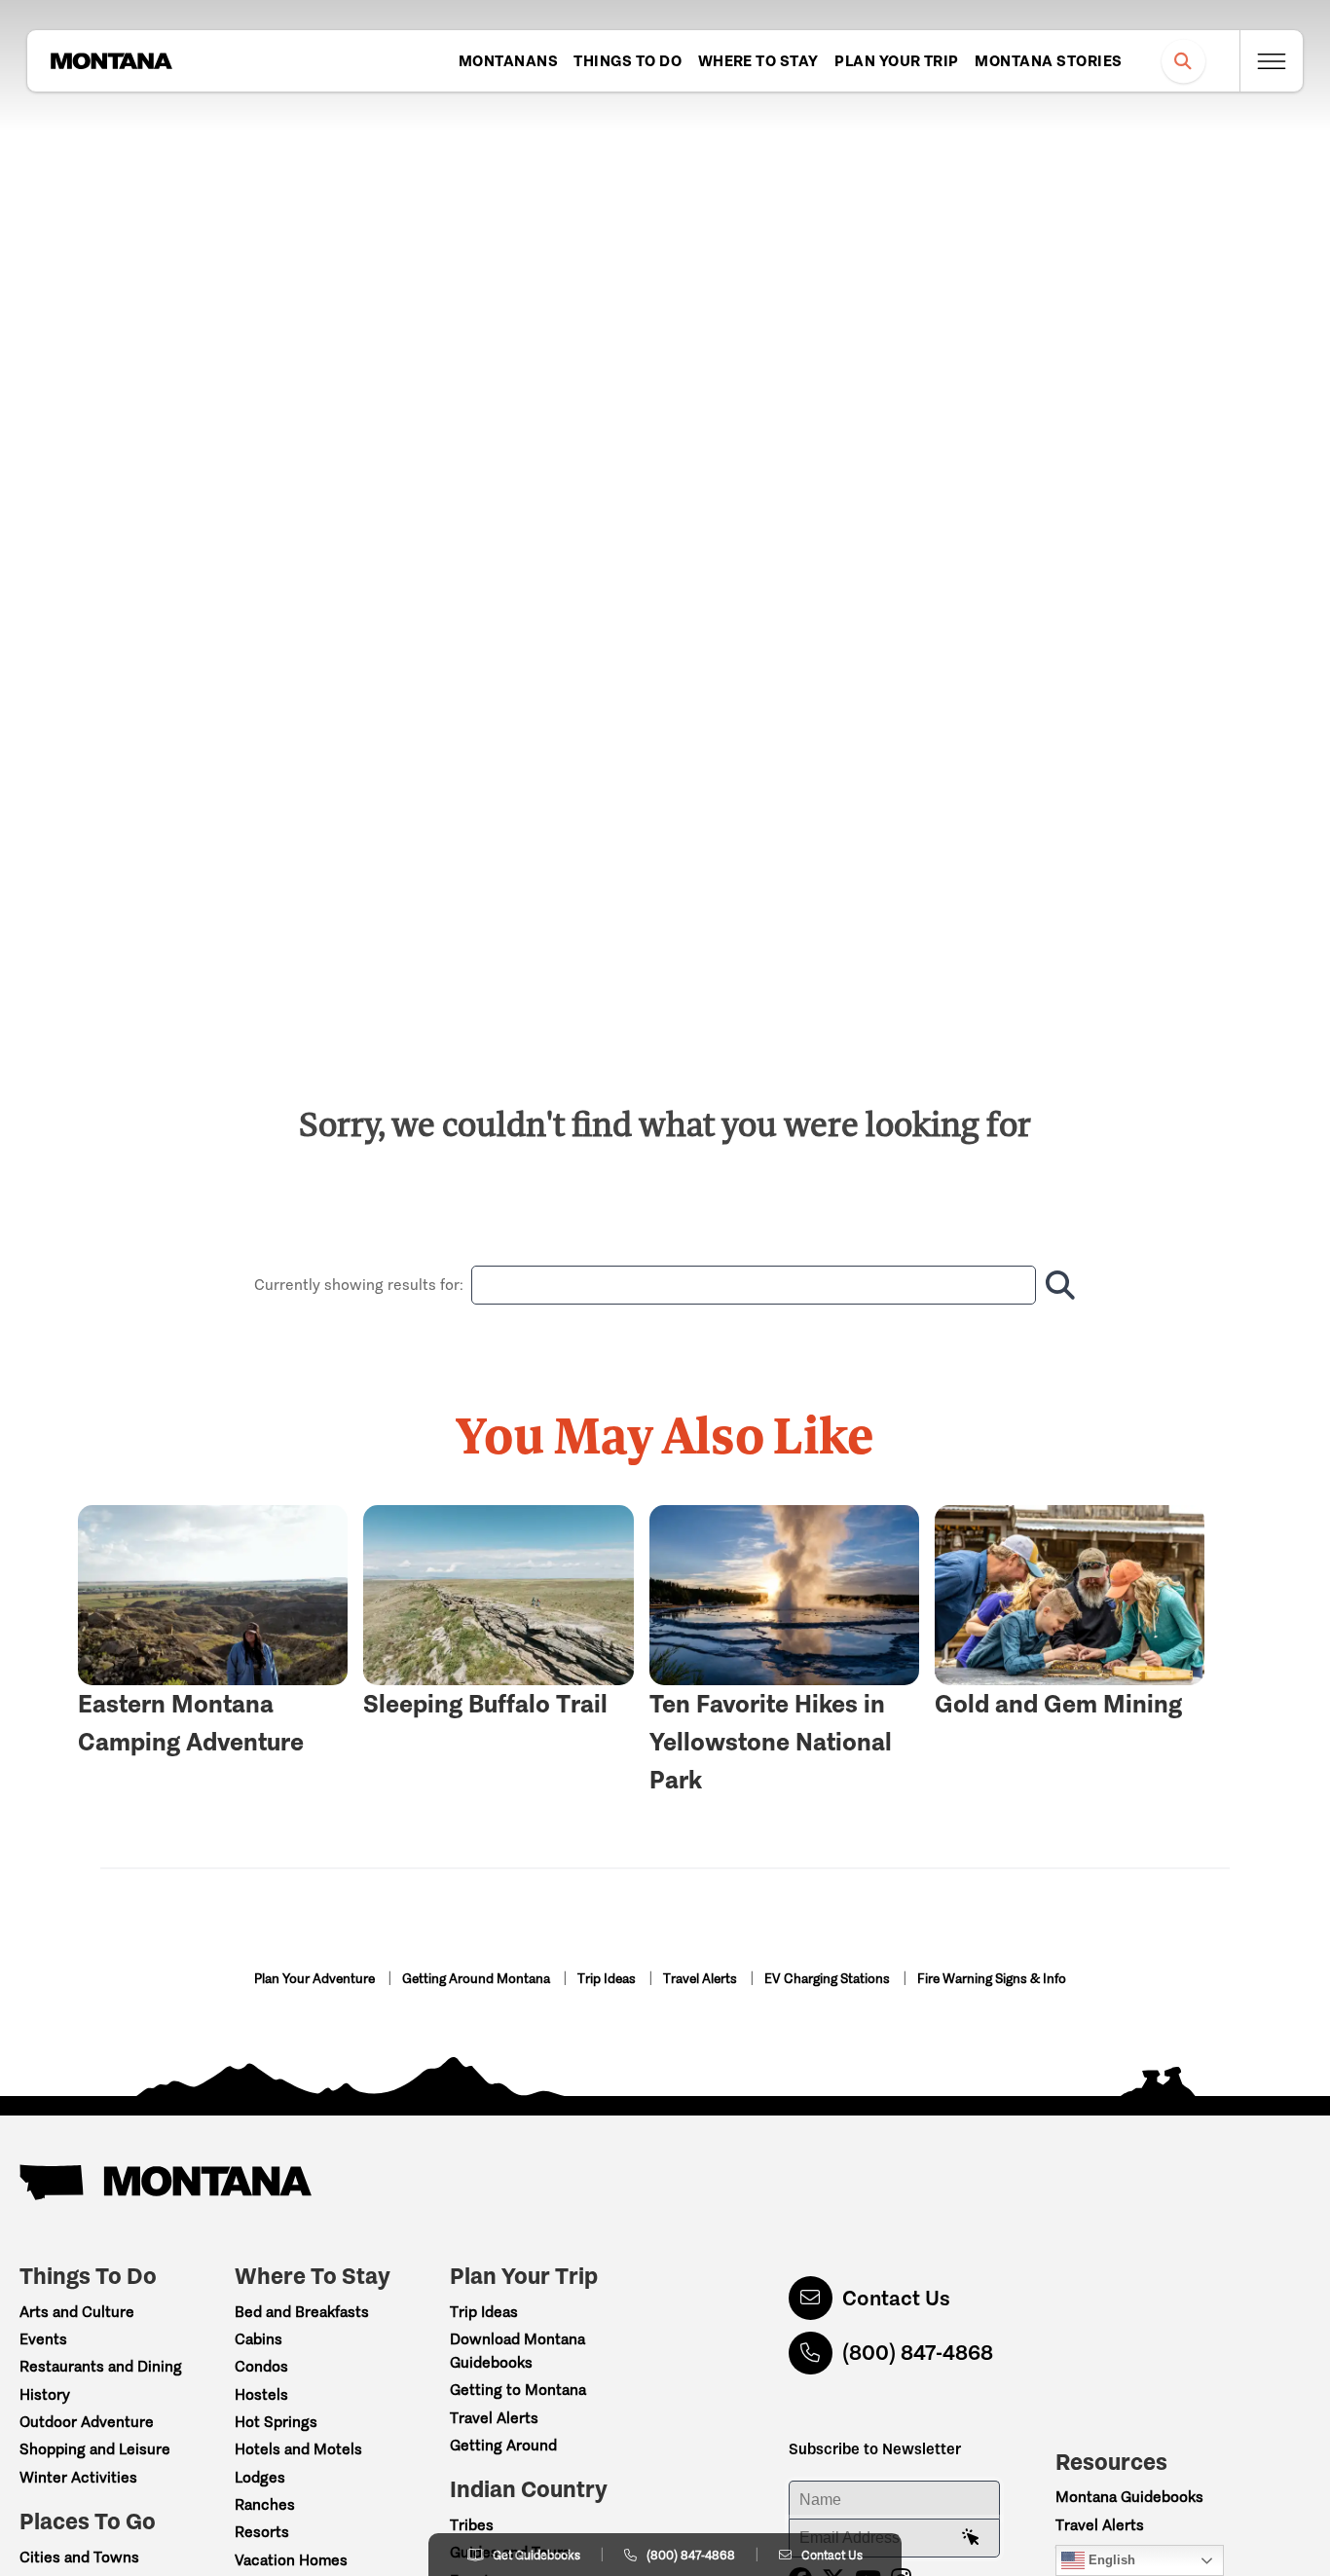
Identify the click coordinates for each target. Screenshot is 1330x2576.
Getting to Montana (518, 2390)
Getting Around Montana (478, 1979)
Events (43, 2339)
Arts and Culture (77, 2312)
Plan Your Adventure (316, 1979)
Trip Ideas (608, 1979)
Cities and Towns (79, 2557)
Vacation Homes (291, 2560)
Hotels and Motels (298, 2449)
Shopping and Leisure (95, 2449)
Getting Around (503, 2445)
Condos (261, 2366)
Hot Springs (276, 2422)
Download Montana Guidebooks (517, 2351)
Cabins (259, 2339)
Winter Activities (78, 2477)
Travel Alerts (702, 1979)
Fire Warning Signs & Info (992, 1979)
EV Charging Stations (829, 1979)
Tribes (472, 2525)
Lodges (260, 2477)
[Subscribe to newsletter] (971, 2538)
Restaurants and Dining (101, 2366)
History (45, 2394)
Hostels (261, 2394)
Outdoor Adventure (87, 2422)
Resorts (262, 2532)
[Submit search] (1056, 1285)
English (1110, 2560)
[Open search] (1183, 61)
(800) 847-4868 (918, 2353)
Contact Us (896, 2298)
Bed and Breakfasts (302, 2312)
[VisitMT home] (111, 61)
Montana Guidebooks (1129, 2497)
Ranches (265, 2504)
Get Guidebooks (536, 2555)
